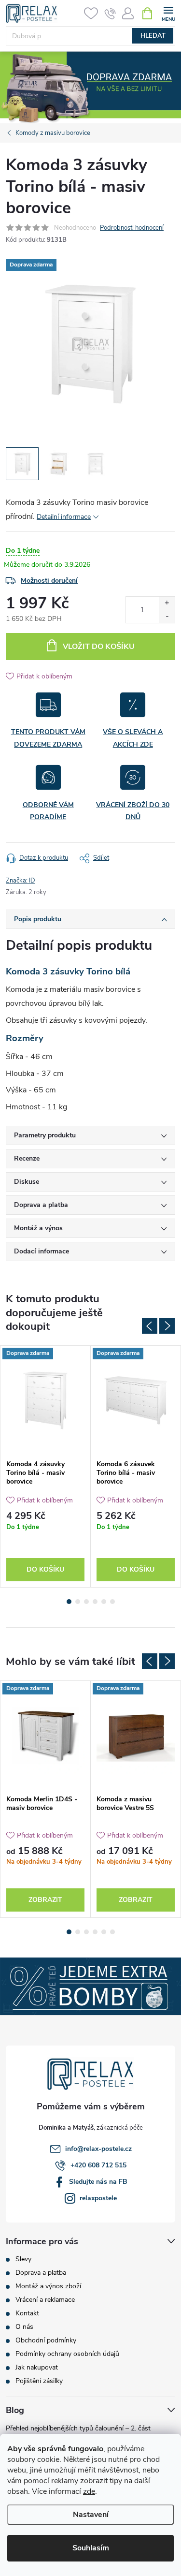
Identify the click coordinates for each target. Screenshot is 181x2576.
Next (167, 1326)
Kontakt (27, 2313)
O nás (24, 2327)
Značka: (21, 881)
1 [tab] (69, 1602)
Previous (150, 1326)
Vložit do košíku (99, 647)
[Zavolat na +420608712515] (110, 14)
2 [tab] (78, 1602)
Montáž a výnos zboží (48, 2286)
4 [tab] (95, 1602)
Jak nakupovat (37, 2367)
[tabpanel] (46, 1466)
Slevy (23, 2259)
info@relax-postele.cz (98, 2149)
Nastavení (91, 2515)
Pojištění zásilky (39, 2381)
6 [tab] (112, 1602)
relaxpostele (98, 2198)
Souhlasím (91, 2548)
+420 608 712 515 (98, 2165)
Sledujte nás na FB (98, 2182)
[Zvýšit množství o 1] (167, 603)
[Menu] (168, 13)
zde (89, 2491)
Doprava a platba (41, 2273)
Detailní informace (64, 517)
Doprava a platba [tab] (41, 1205)
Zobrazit (45, 1900)
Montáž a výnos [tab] (38, 1228)
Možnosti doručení (49, 581)
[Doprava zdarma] (45, 1400)
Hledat (153, 36)
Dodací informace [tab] (42, 1251)
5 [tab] (104, 1602)
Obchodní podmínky (46, 2340)
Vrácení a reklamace (45, 2300)
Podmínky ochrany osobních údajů (67, 2354)
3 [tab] (86, 1602)
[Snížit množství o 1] (167, 616)
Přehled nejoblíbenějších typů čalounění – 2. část (78, 2428)
